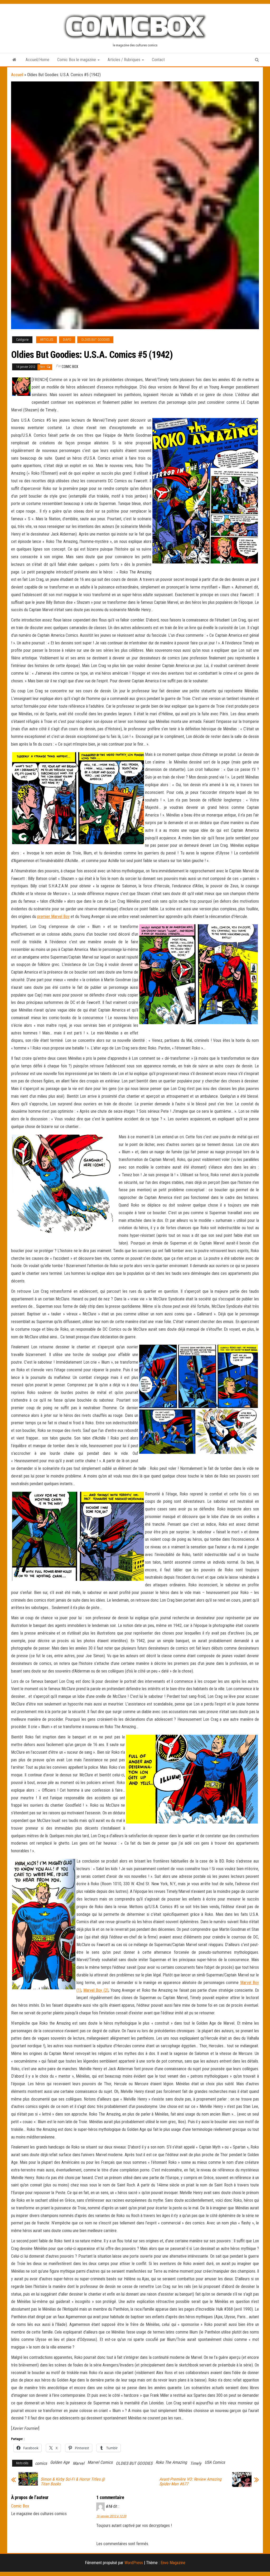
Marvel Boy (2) (96, 1990)
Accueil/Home (37, 60)
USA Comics (215, 2462)
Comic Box (70, 367)
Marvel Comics (100, 2462)
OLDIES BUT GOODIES (95, 340)
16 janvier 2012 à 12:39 (111, 2516)
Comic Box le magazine (77, 60)
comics (41, 2463)
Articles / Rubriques (124, 60)
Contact (158, 60)
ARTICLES (47, 340)
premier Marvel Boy (53, 917)
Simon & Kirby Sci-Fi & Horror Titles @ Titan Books (73, 2482)
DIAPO (67, 340)
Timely (196, 2463)
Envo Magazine (173, 2563)
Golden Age (60, 2462)
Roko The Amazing (171, 2462)
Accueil (17, 75)
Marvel (79, 2463)
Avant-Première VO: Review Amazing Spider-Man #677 (190, 2482)
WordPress (134, 2563)
